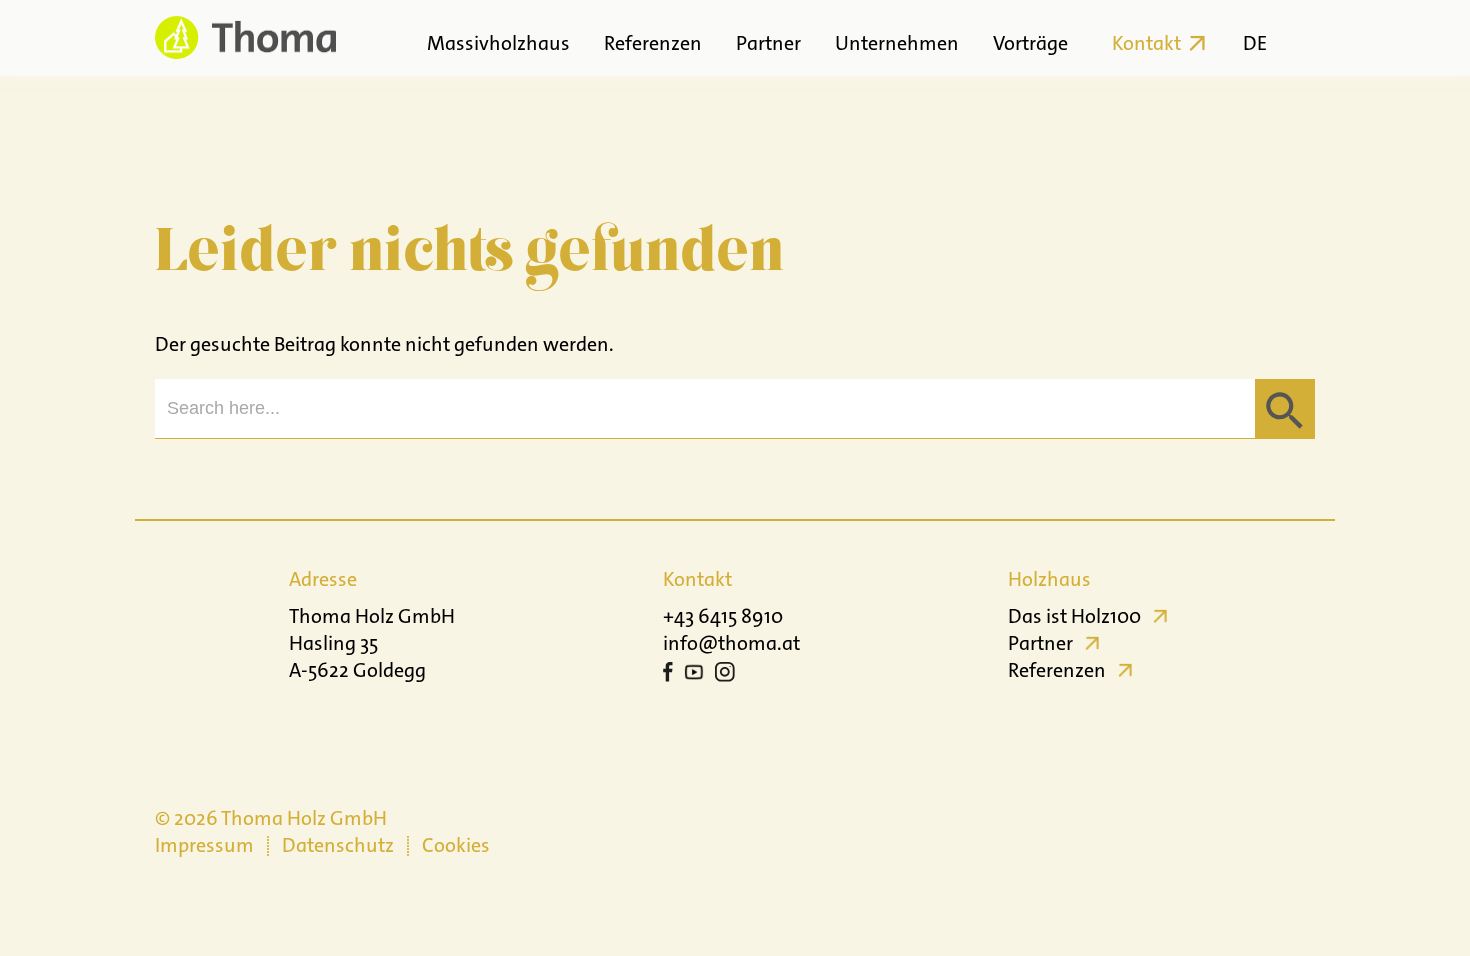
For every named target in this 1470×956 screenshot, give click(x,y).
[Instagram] (725, 675)
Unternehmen (897, 43)
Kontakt (1146, 43)
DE (1255, 43)
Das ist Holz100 (1074, 616)
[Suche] (1297, 38)
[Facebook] (668, 675)
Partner (768, 43)
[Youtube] (694, 675)
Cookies (456, 845)
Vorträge (1030, 43)
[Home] (245, 37)
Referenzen (653, 43)
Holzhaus (1049, 579)
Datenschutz (338, 845)
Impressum (204, 845)
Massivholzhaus (498, 43)
